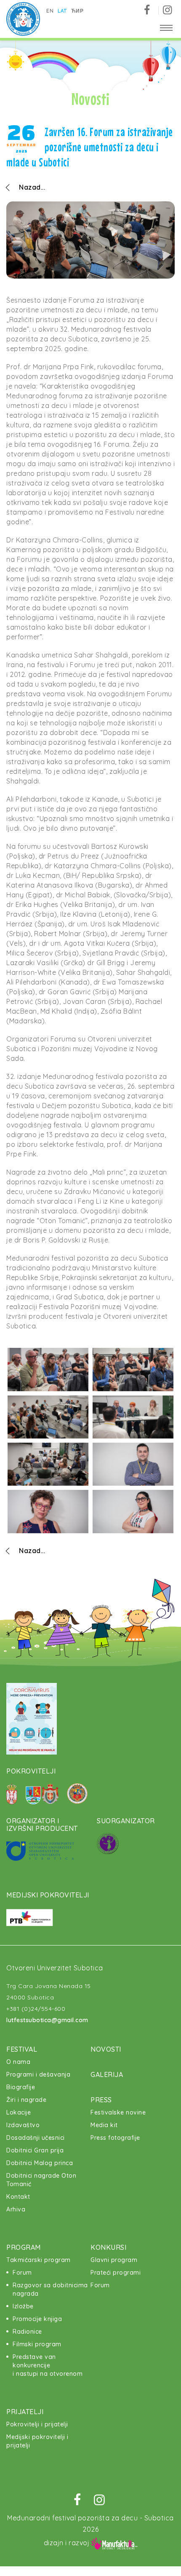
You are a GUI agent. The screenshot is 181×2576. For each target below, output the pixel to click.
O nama (18, 2062)
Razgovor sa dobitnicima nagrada (50, 2289)
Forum (22, 2273)
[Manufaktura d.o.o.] (114, 2543)
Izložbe (23, 2306)
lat (62, 11)
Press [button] (101, 2100)
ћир (77, 11)
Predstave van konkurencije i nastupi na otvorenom (48, 2365)
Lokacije (19, 2112)
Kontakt (18, 2197)
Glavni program (114, 2260)
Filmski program (37, 2344)
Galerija (107, 2074)
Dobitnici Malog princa (40, 2163)
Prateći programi (116, 2273)
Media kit (104, 2125)
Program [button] (24, 2247)
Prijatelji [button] (25, 2412)
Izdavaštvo (23, 2125)
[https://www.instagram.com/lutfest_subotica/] (167, 10)
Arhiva (16, 2209)
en (50, 11)
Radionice (27, 2332)
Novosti (106, 2049)
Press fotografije (115, 2138)
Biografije (21, 2087)
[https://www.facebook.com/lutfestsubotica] (150, 10)
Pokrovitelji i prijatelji (37, 2424)
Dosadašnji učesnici (36, 2138)
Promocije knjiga (37, 2319)
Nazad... (32, 187)
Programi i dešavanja (38, 2074)
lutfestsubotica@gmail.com (47, 2020)
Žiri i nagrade (26, 2100)
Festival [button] (22, 2049)
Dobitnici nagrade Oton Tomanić (41, 2180)
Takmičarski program (39, 2260)
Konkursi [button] (108, 2247)
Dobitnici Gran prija (35, 2150)
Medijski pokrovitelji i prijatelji (37, 2441)
